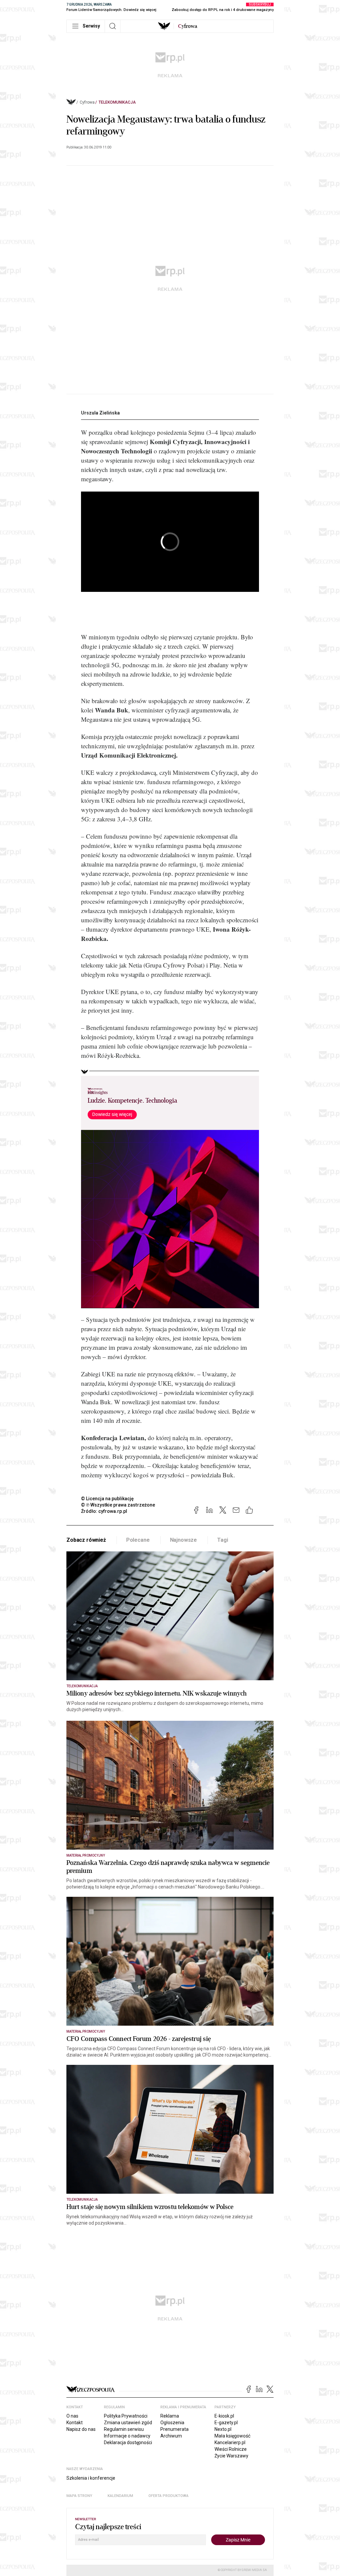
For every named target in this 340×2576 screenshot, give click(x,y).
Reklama (170, 2416)
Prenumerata (174, 2429)
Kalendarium (120, 2496)
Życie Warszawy (231, 2456)
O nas (72, 2416)
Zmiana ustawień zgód (128, 2423)
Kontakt (75, 2423)
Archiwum (171, 2436)
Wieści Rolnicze (231, 2449)
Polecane (138, 1540)
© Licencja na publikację (108, 1499)
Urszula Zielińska (100, 413)
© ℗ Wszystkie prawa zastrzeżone (118, 1505)
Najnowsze (184, 1540)
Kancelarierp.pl (230, 2442)
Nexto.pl (223, 2429)
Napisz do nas (81, 2429)
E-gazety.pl (226, 2423)
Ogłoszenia (172, 2423)
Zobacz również (86, 1540)
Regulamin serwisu (124, 2429)
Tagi (222, 1540)
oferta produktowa (169, 2496)
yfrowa (188, 26)
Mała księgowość (232, 2436)
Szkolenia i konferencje (91, 2478)
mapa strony (79, 2496)
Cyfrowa (87, 102)
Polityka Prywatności (126, 2416)
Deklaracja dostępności (128, 2442)
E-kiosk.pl (224, 2416)
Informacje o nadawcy (127, 2436)
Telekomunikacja (117, 102)
